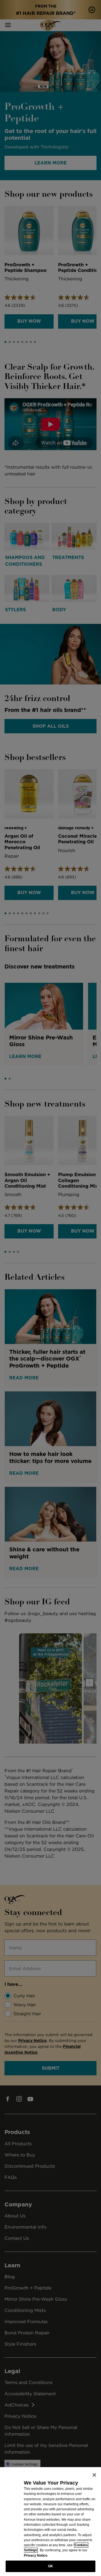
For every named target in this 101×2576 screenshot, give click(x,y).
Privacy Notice (36, 2556)
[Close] (94, 2475)
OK (50, 2566)
